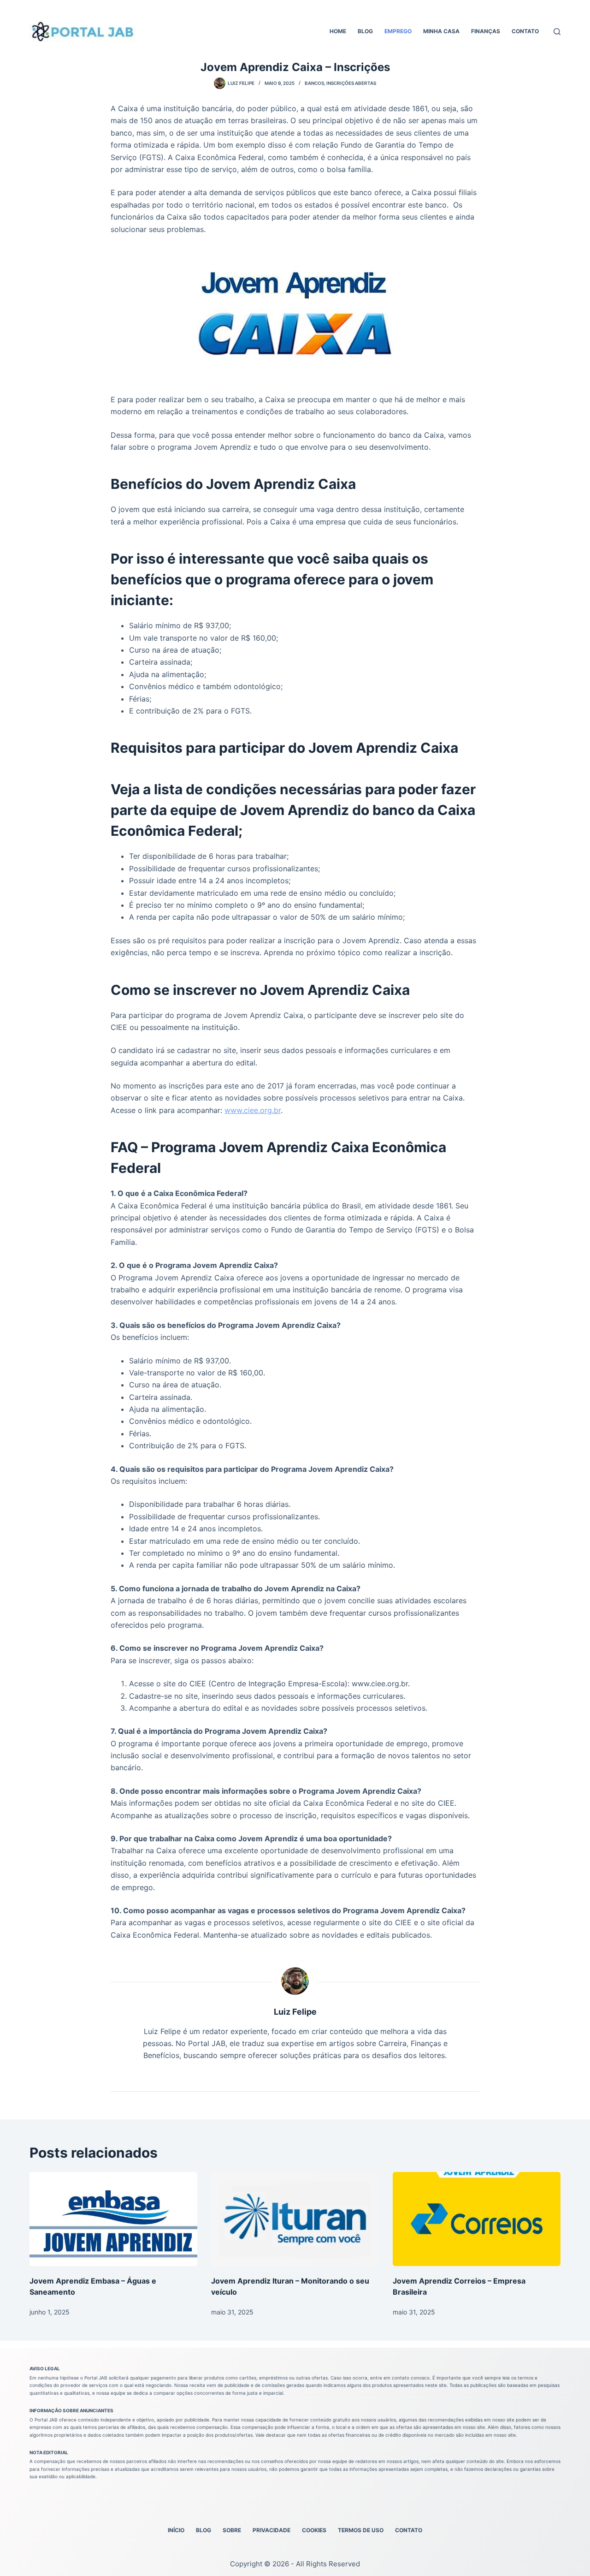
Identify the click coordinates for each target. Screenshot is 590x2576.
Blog (365, 31)
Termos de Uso (361, 2530)
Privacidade (271, 2530)
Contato (525, 31)
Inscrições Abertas (351, 83)
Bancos (314, 83)
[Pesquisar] (557, 32)
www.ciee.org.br (253, 1110)
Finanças (486, 31)
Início (176, 2530)
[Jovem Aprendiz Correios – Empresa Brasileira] (477, 2219)
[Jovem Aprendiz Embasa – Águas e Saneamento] (113, 2219)
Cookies (314, 2530)
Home (338, 31)
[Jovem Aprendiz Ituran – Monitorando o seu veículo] (295, 2219)
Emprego (398, 31)
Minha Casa (441, 31)
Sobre (232, 2530)
